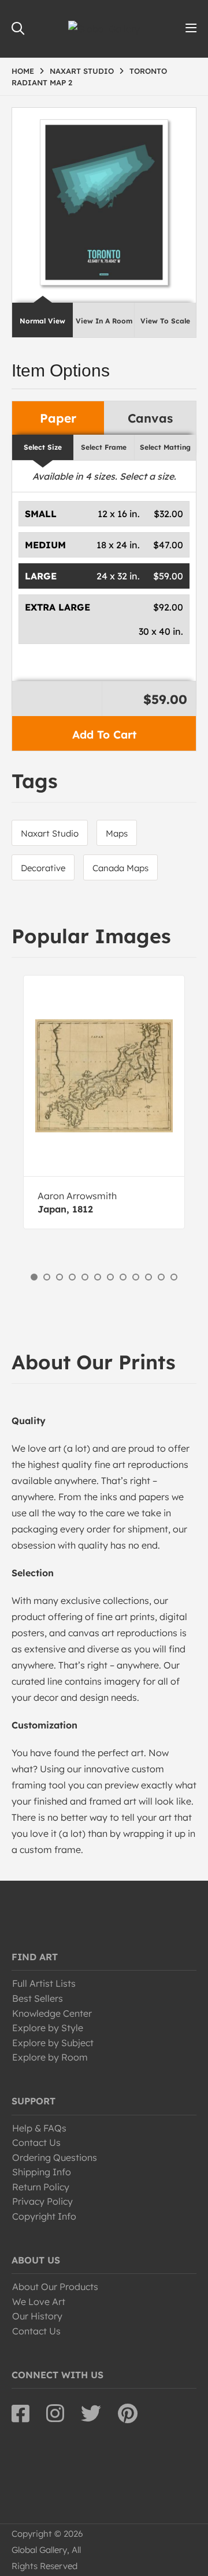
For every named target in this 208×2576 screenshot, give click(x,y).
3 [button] (60, 1277)
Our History (37, 2316)
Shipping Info (42, 2172)
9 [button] (136, 1277)
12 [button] (174, 1277)
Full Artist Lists (44, 1983)
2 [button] (47, 1277)
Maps (117, 833)
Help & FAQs (39, 2128)
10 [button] (148, 1277)
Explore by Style (48, 2028)
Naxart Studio (50, 833)
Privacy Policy (42, 2201)
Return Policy (41, 2187)
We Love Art (39, 2302)
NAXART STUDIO (82, 71)
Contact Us (36, 2142)
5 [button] (85, 1277)
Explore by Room (50, 2057)
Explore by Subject (53, 2043)
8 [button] (123, 1277)
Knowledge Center (52, 2013)
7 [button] (110, 1277)
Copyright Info (44, 2216)
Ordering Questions (55, 2157)
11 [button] (161, 1277)
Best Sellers (38, 1998)
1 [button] (34, 1277)
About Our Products (55, 2287)
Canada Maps (120, 868)
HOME (23, 71)
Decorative (43, 868)
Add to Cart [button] (104, 735)
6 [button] (98, 1277)
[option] (104, 1102)
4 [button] (72, 1277)
